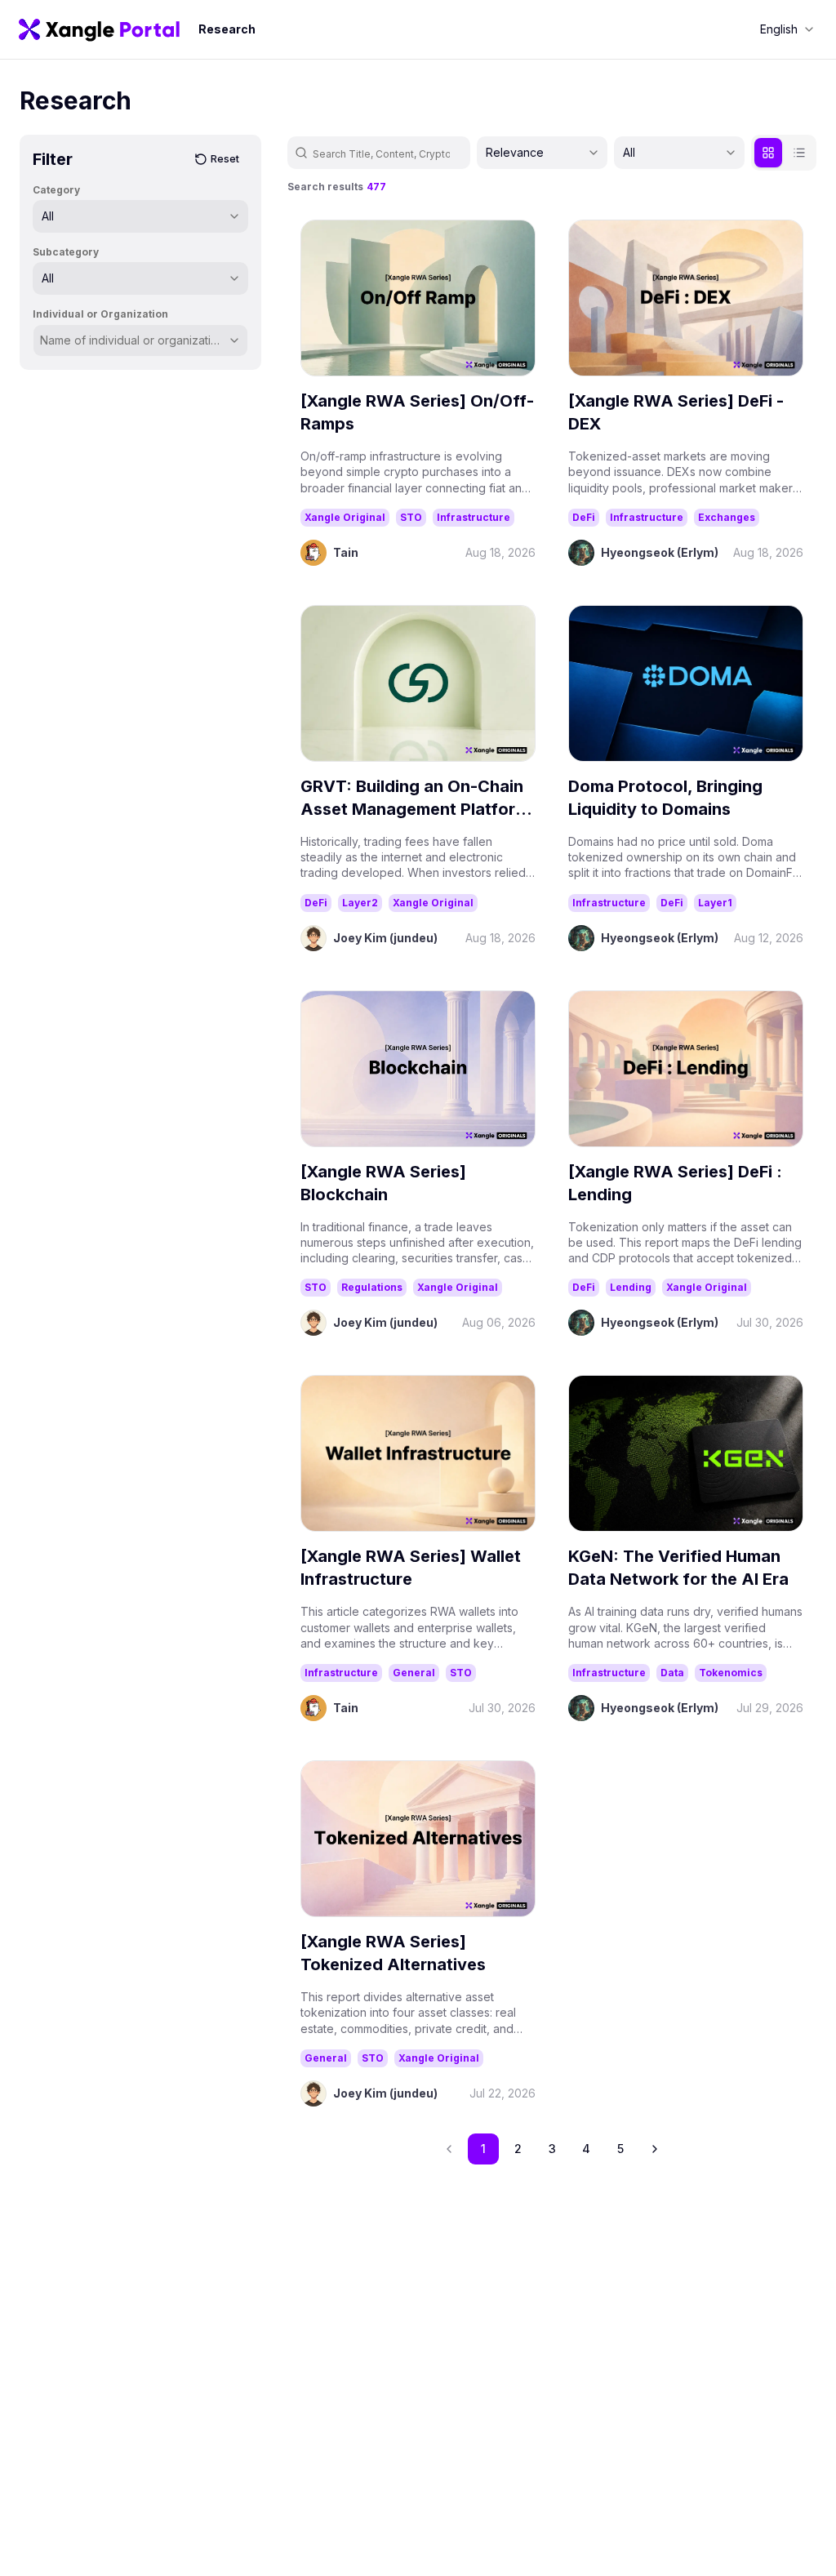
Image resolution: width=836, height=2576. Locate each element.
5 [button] (620, 2149)
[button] (655, 2149)
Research (227, 29)
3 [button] (552, 2149)
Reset (225, 159)
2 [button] (518, 2149)
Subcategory (66, 252)
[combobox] (787, 29)
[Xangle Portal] (99, 29)
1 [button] (483, 2149)
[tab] (768, 153)
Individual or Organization (100, 314)
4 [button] (586, 2149)
